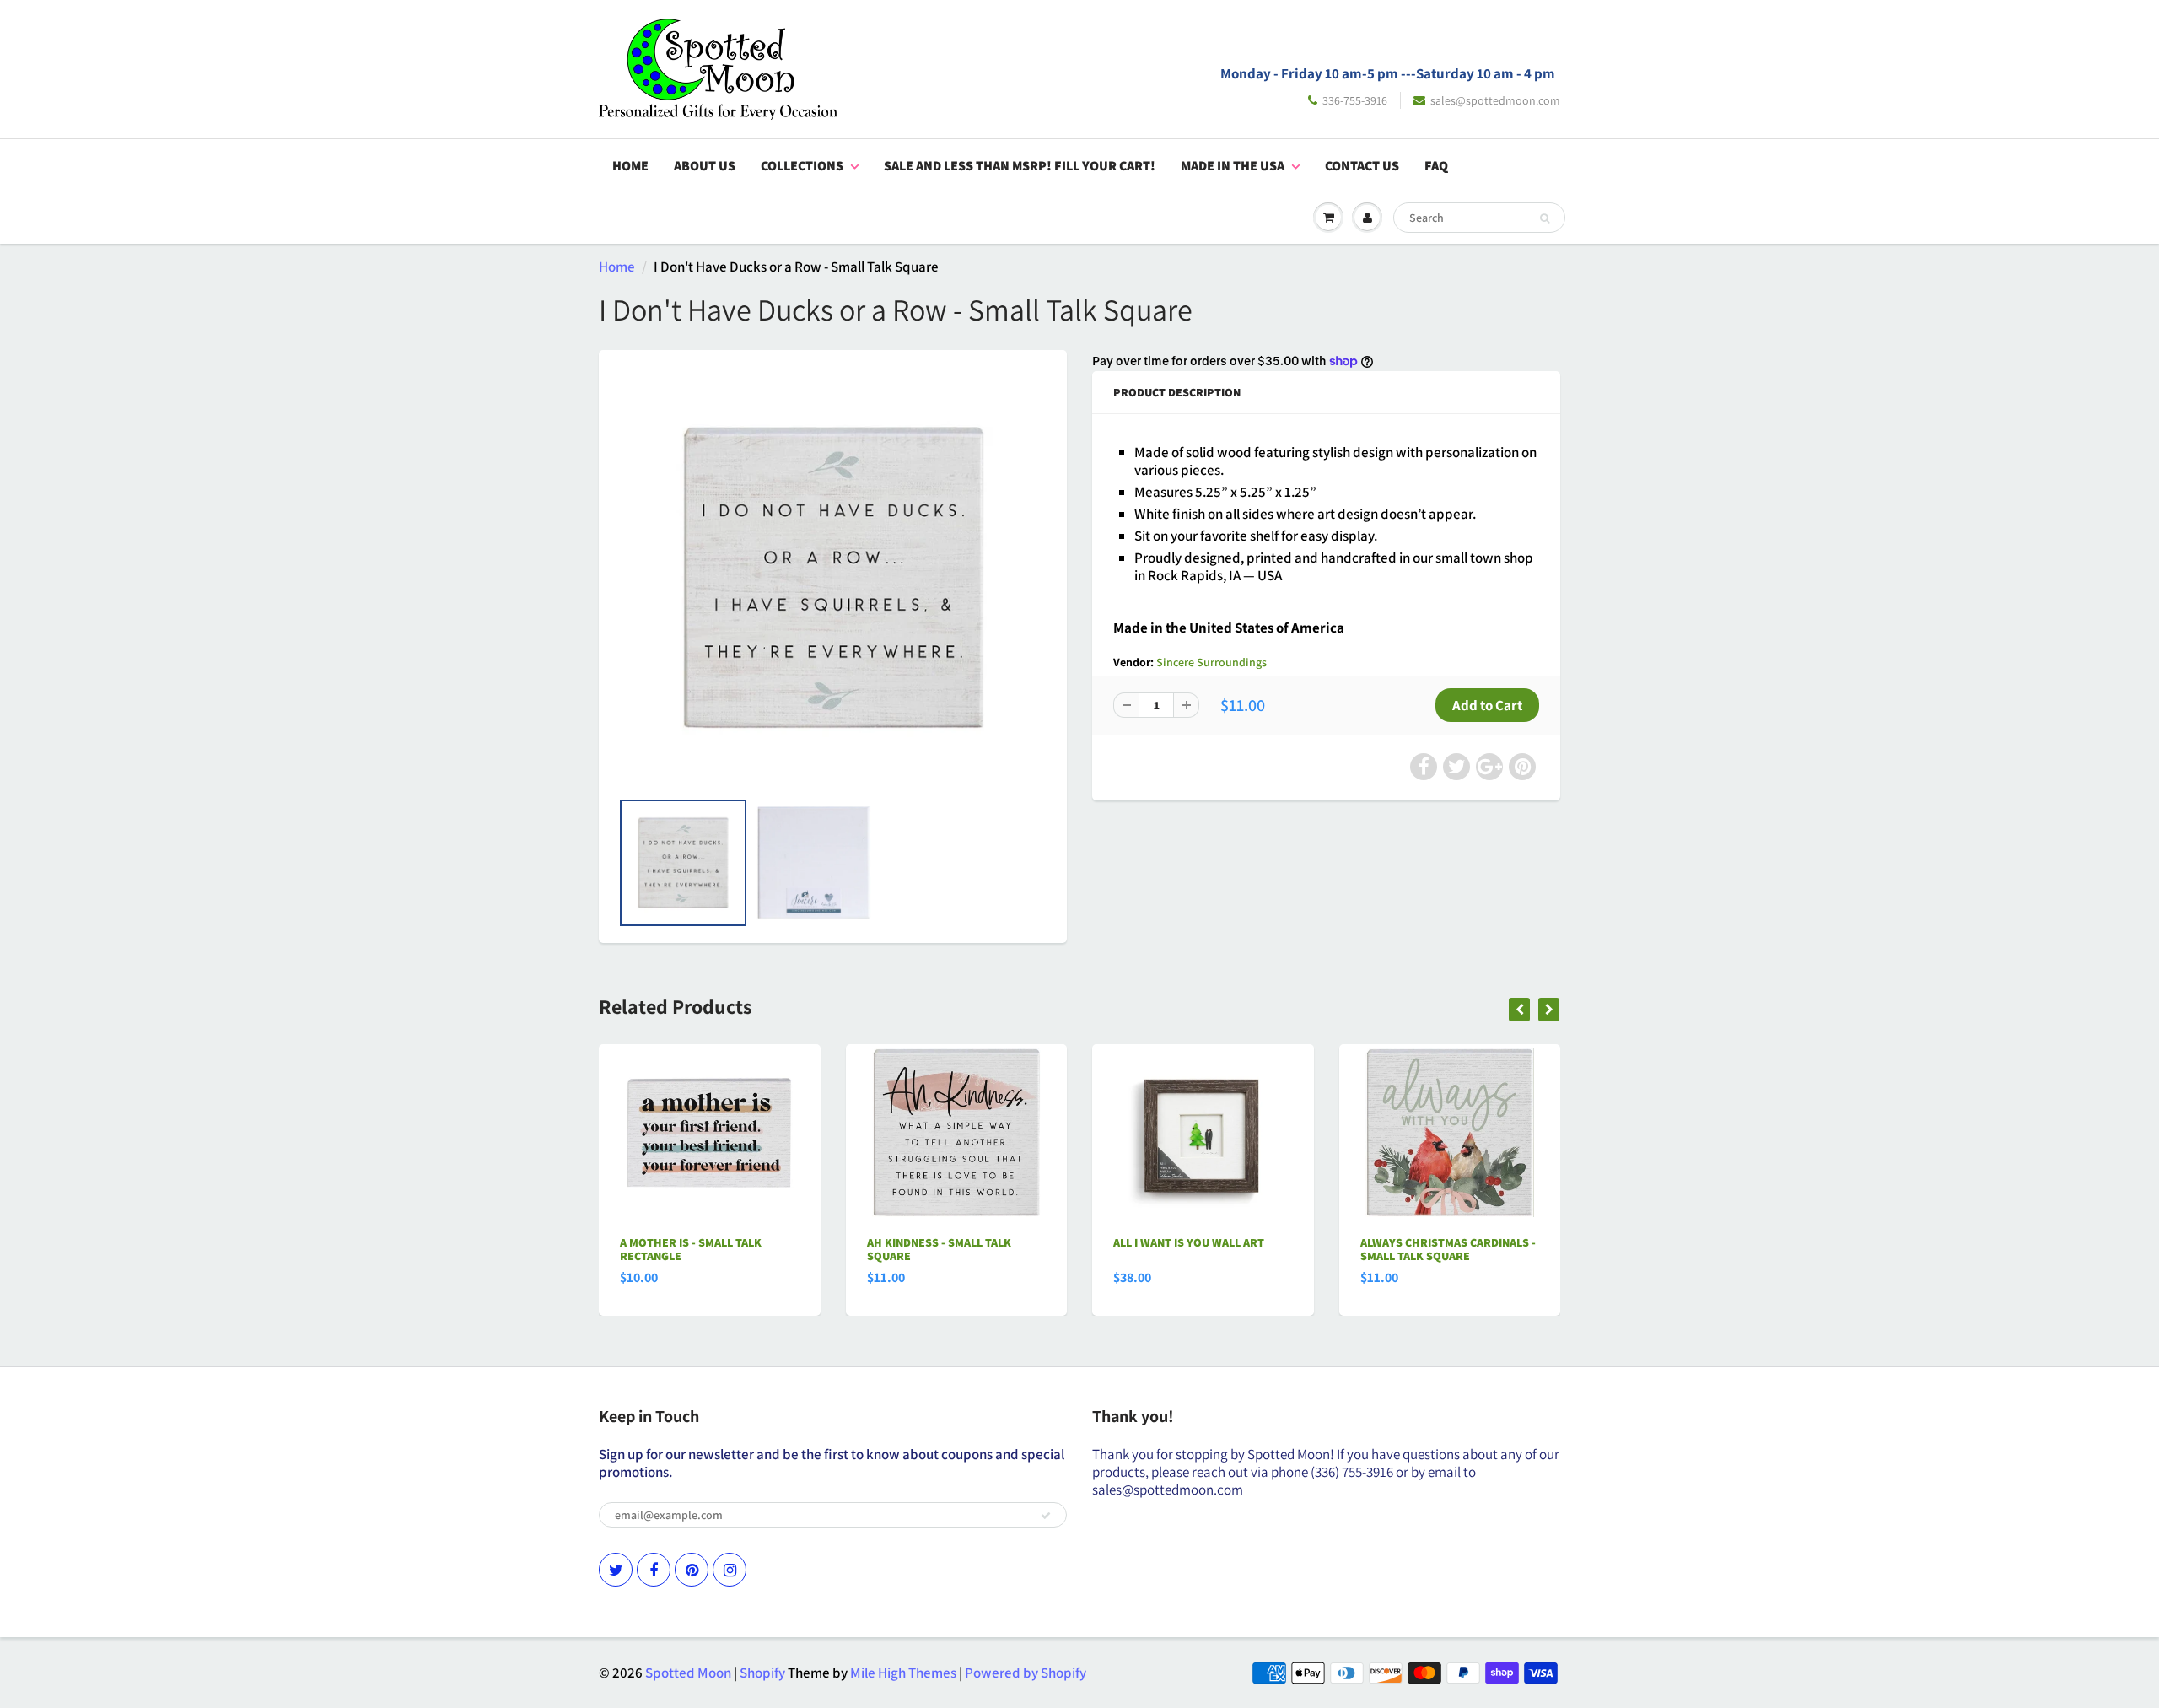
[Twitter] (616, 1570)
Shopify (762, 1673)
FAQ (1436, 166)
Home (630, 166)
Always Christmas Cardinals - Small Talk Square (1448, 1249)
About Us (705, 166)
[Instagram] (730, 1570)
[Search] (1545, 218)
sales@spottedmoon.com (1495, 100)
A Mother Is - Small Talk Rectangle (691, 1249)
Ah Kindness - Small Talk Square (939, 1249)
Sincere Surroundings (1211, 662)
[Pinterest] (692, 1570)
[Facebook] (654, 1570)
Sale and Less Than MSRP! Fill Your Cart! (1020, 166)
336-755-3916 (1355, 100)
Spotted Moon (688, 1673)
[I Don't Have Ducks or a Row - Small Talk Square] (833, 578)
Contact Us (1362, 166)
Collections (802, 166)
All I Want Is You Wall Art (1189, 1242)
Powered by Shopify (1026, 1673)
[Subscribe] (1046, 1516)
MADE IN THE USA (1233, 166)
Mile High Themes (903, 1673)
